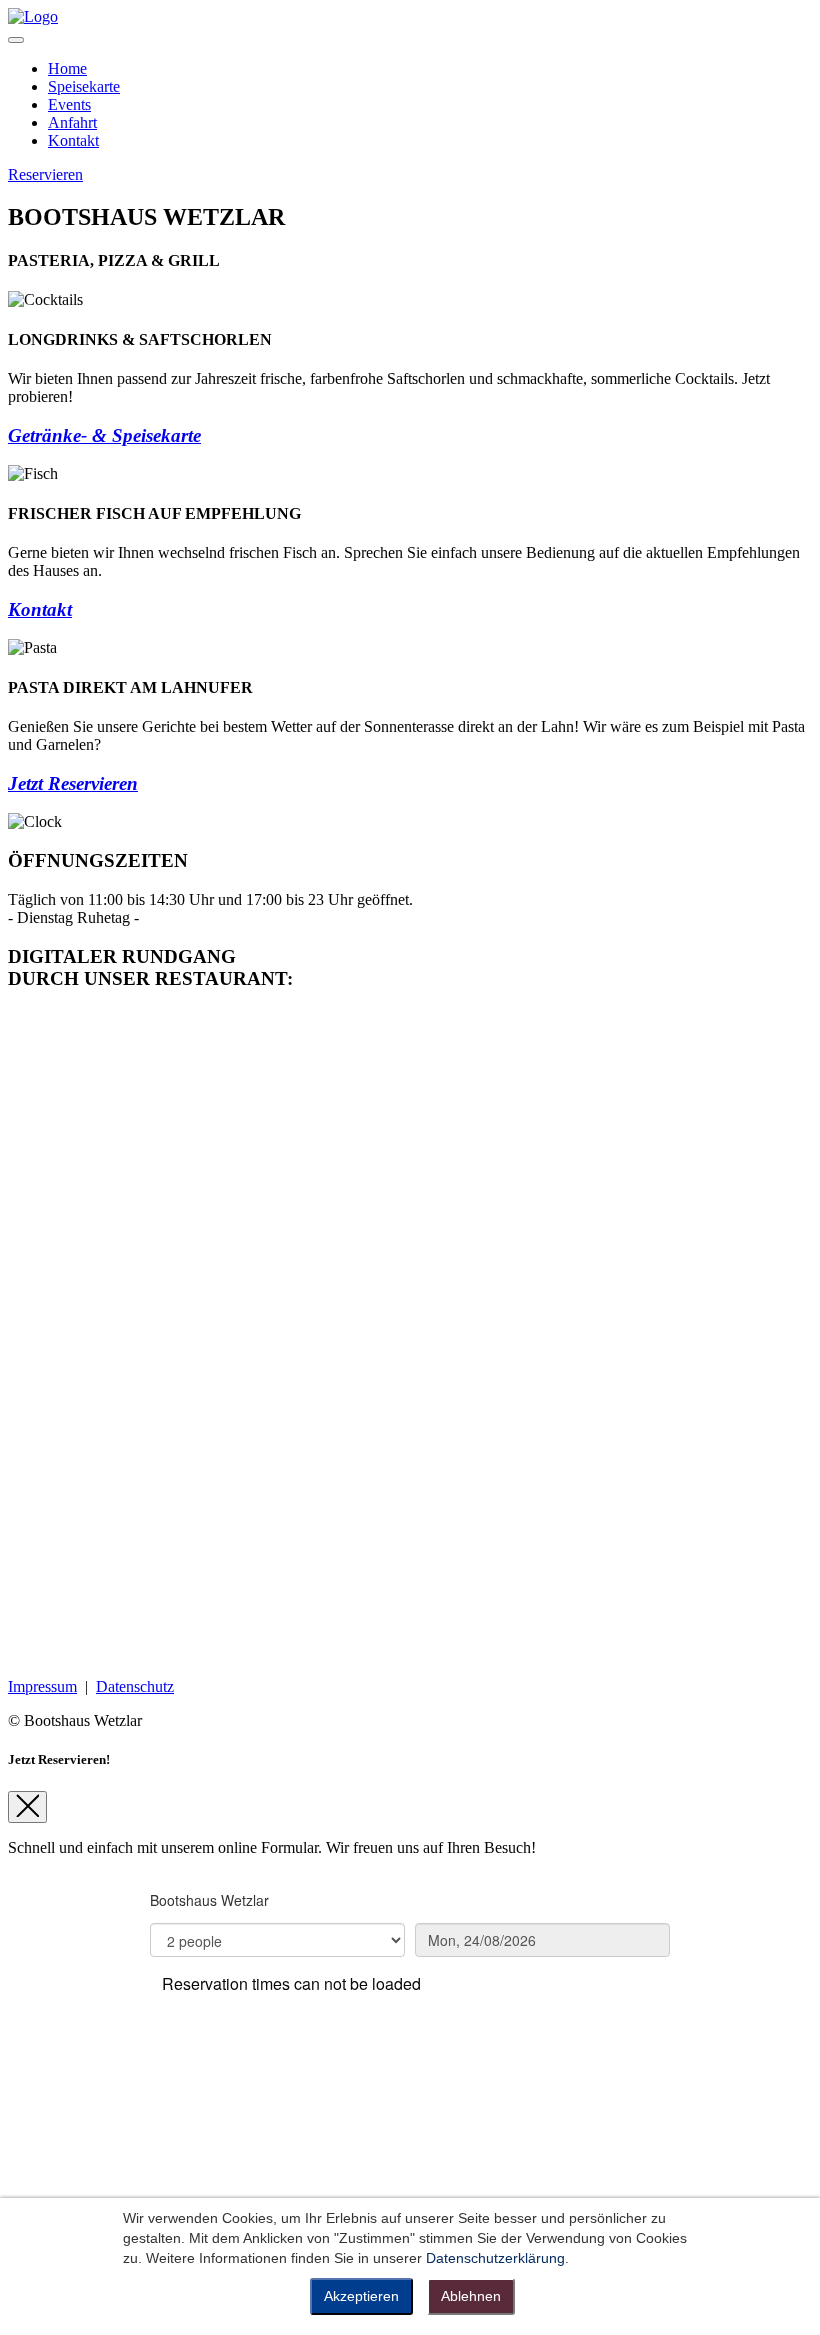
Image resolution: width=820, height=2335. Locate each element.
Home (67, 68)
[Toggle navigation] (16, 40)
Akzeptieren (361, 2296)
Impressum (42, 1686)
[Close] (27, 1807)
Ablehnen (471, 2296)
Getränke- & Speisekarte (104, 435)
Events (69, 104)
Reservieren (45, 174)
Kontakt (73, 140)
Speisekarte (84, 86)
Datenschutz (135, 1686)
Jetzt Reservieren (73, 783)
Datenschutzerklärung (495, 2258)
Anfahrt (72, 122)
